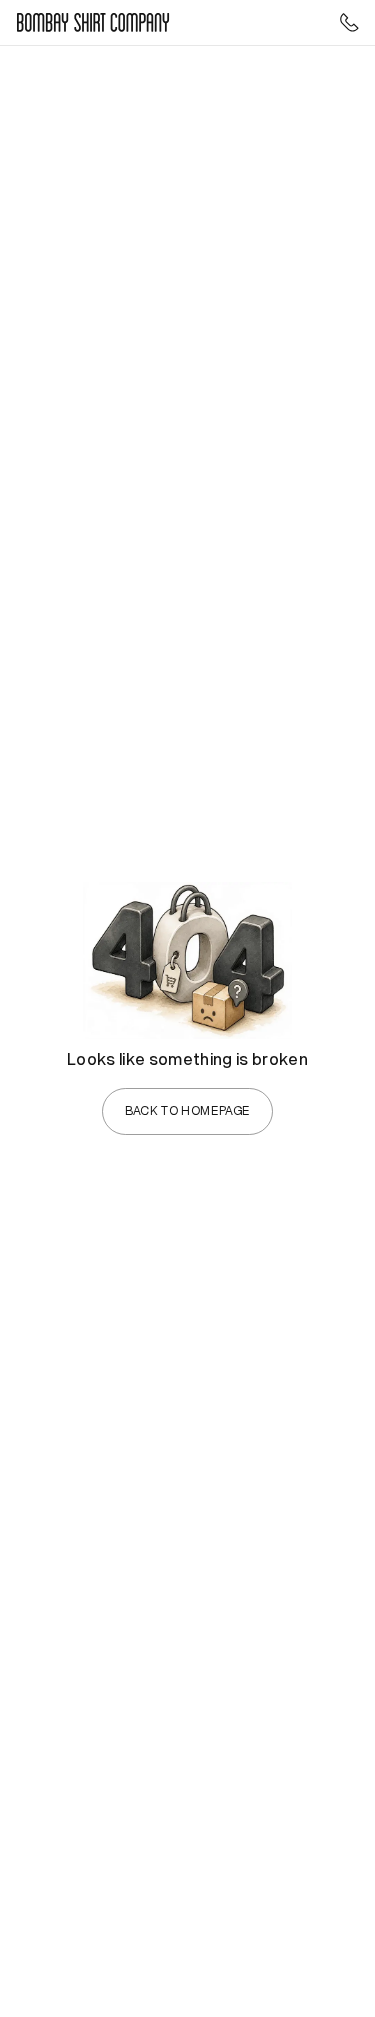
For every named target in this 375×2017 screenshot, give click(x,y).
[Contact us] (349, 22)
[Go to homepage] (93, 22)
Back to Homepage (188, 1110)
